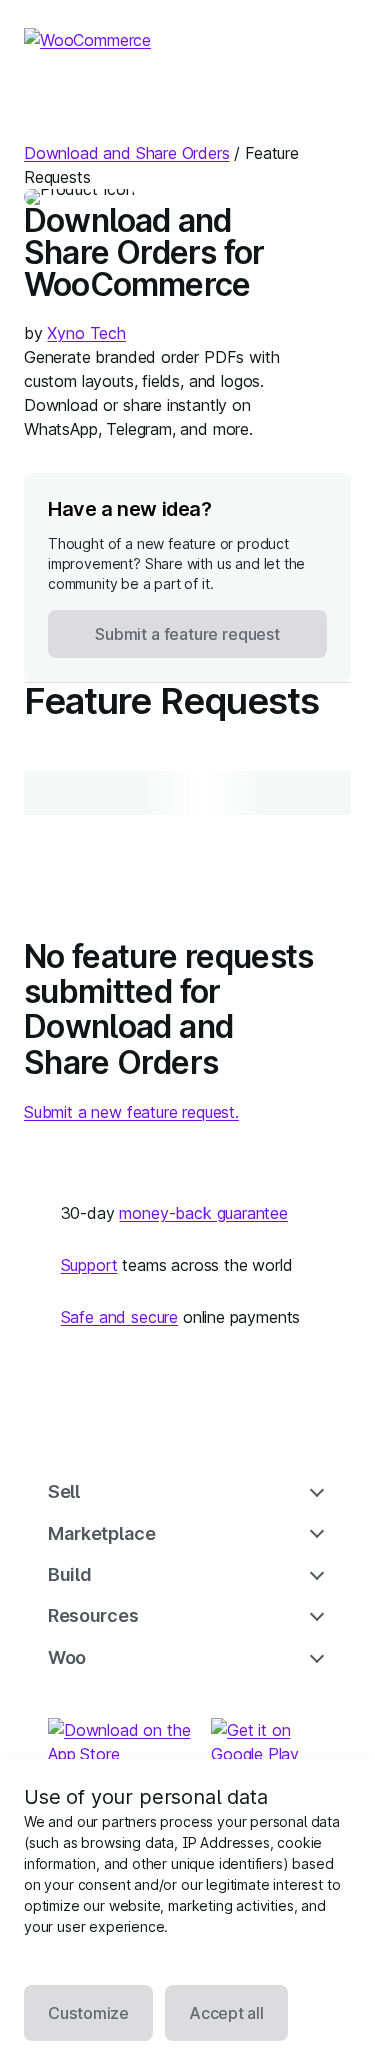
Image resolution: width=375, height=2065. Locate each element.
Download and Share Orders (127, 153)
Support (89, 1265)
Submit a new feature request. (131, 1112)
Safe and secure (119, 1317)
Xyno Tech (86, 333)
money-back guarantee (203, 1213)
